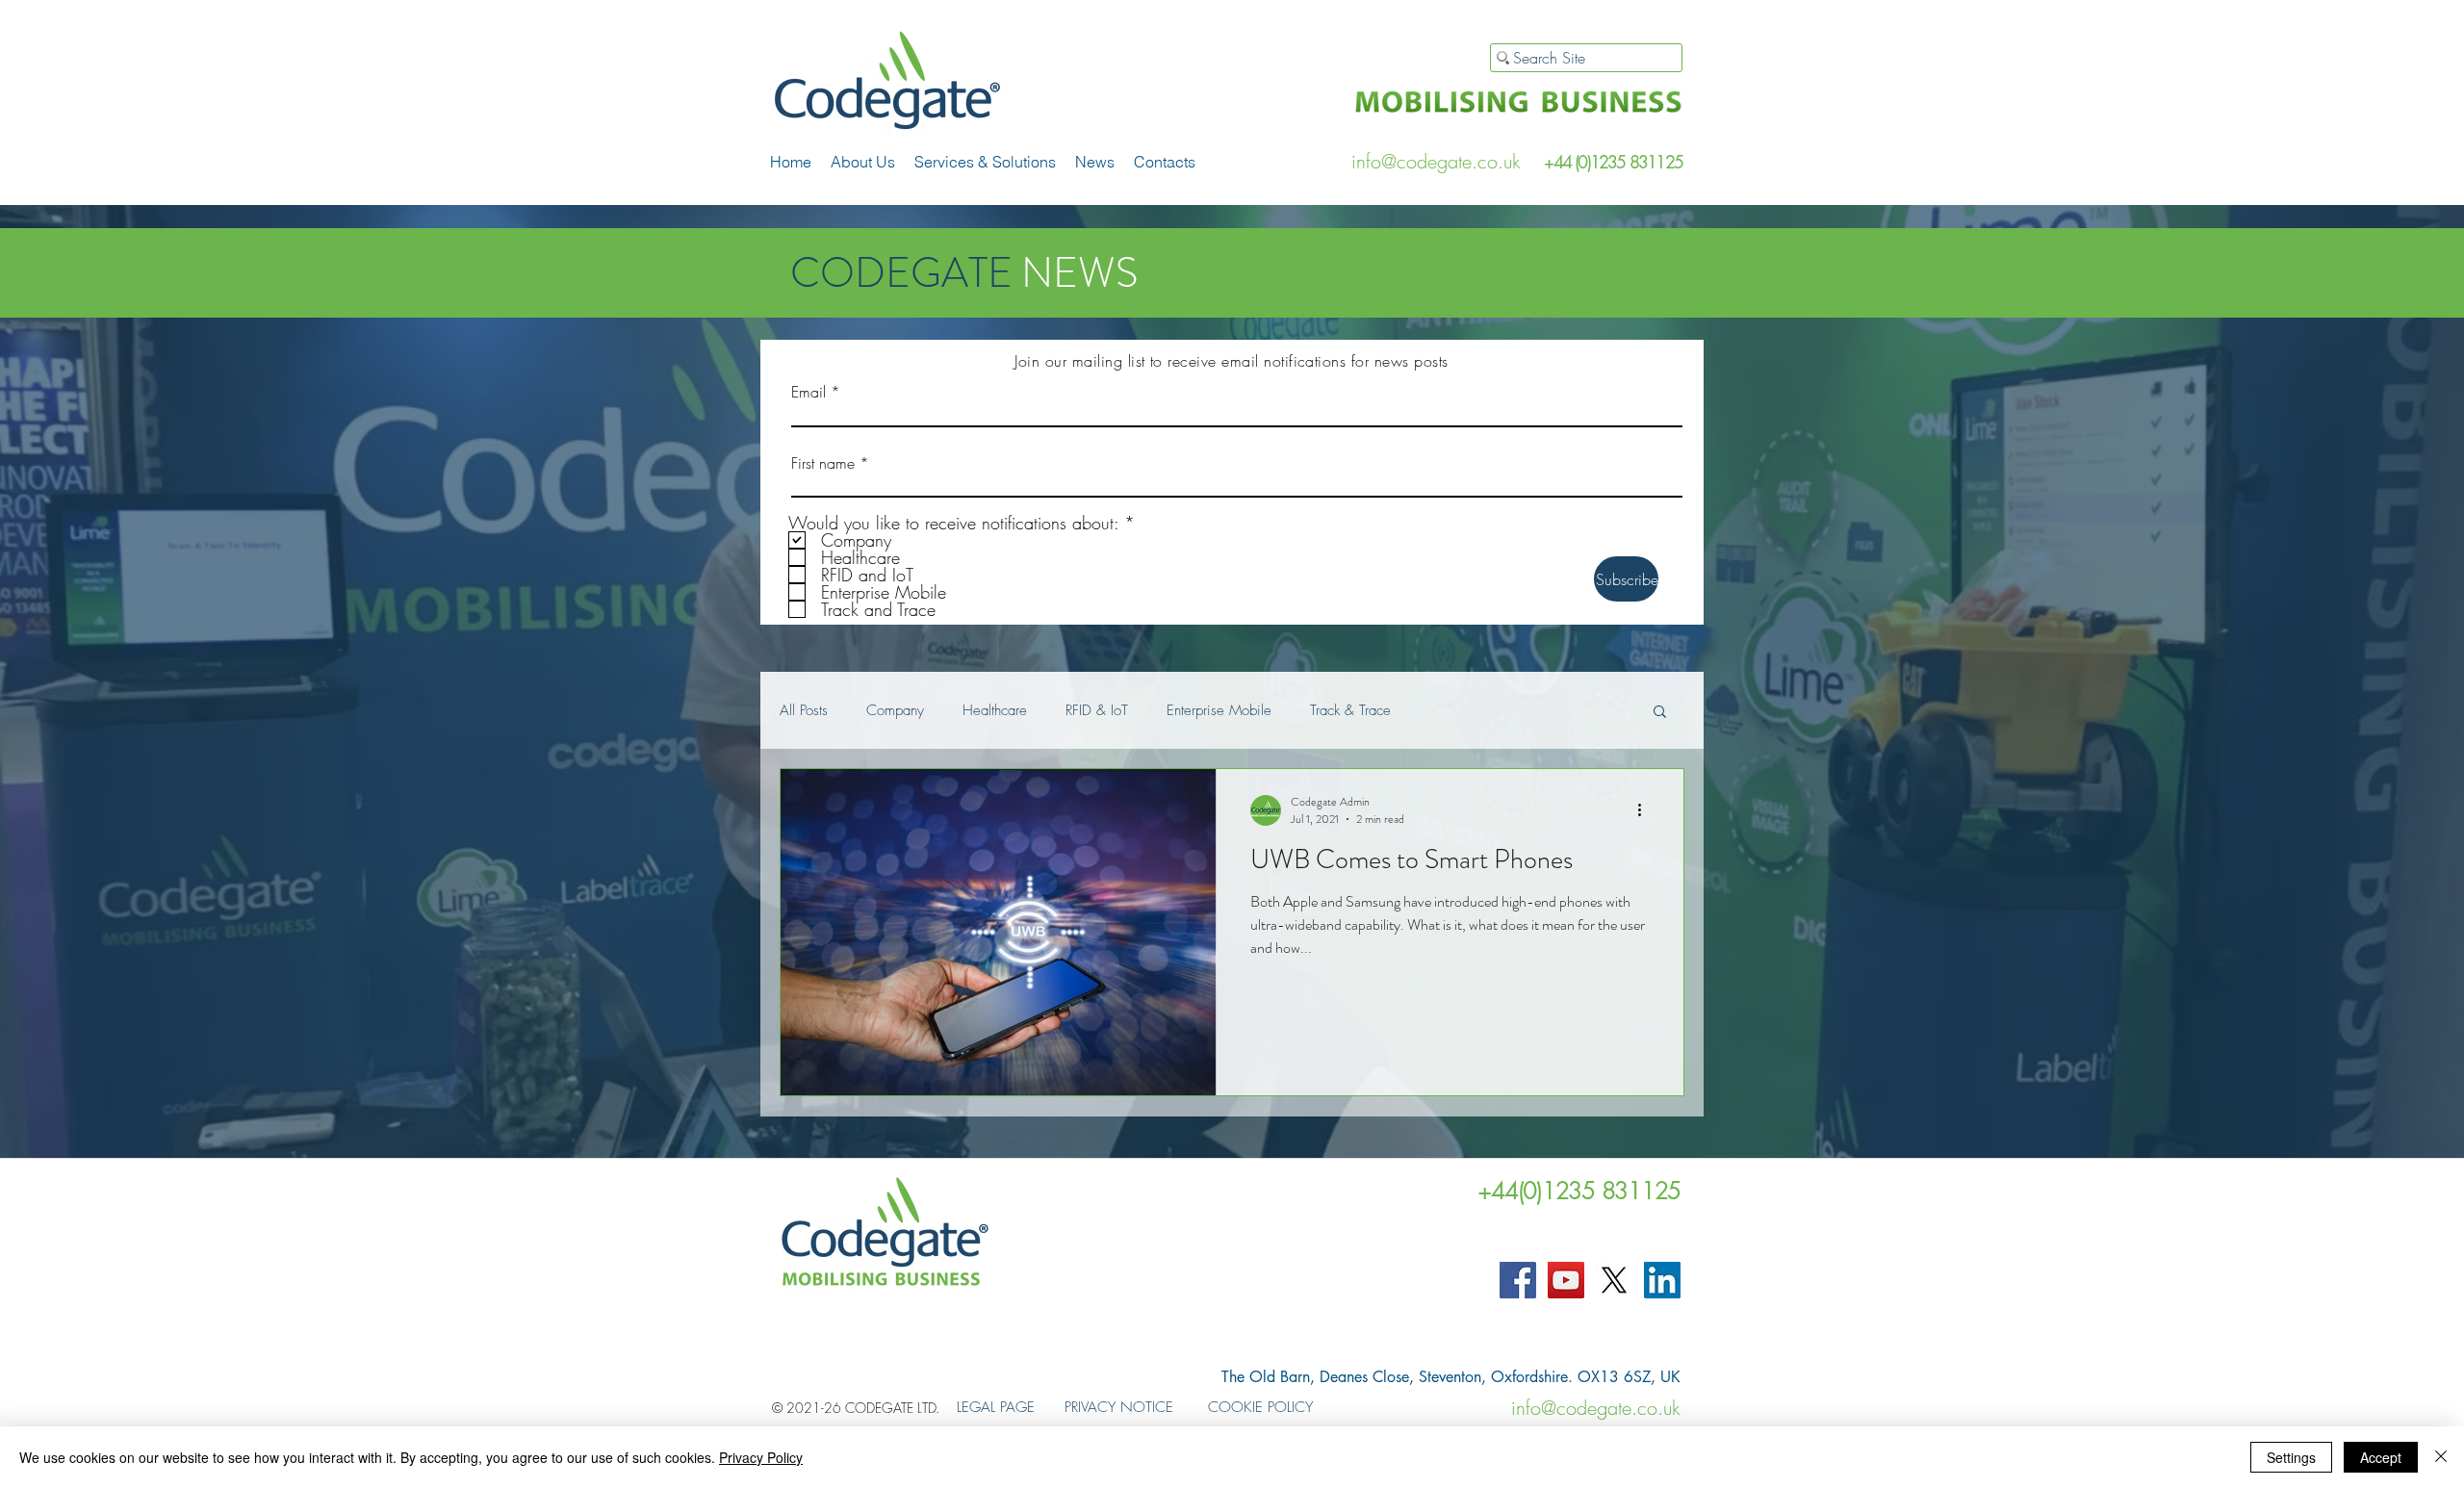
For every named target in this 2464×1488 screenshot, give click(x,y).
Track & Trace (1350, 710)
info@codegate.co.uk (1436, 161)
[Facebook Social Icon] (1518, 1280)
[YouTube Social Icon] (1566, 1280)
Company (895, 710)
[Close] (2441, 1457)
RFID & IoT (1097, 710)
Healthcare (995, 710)
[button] (985, 162)
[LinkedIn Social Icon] (1662, 1280)
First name (823, 463)
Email (808, 392)
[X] (1614, 1280)
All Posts (804, 710)
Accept (2381, 1457)
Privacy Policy (761, 1457)
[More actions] (1646, 810)
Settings (2291, 1457)
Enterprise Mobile (1219, 710)
